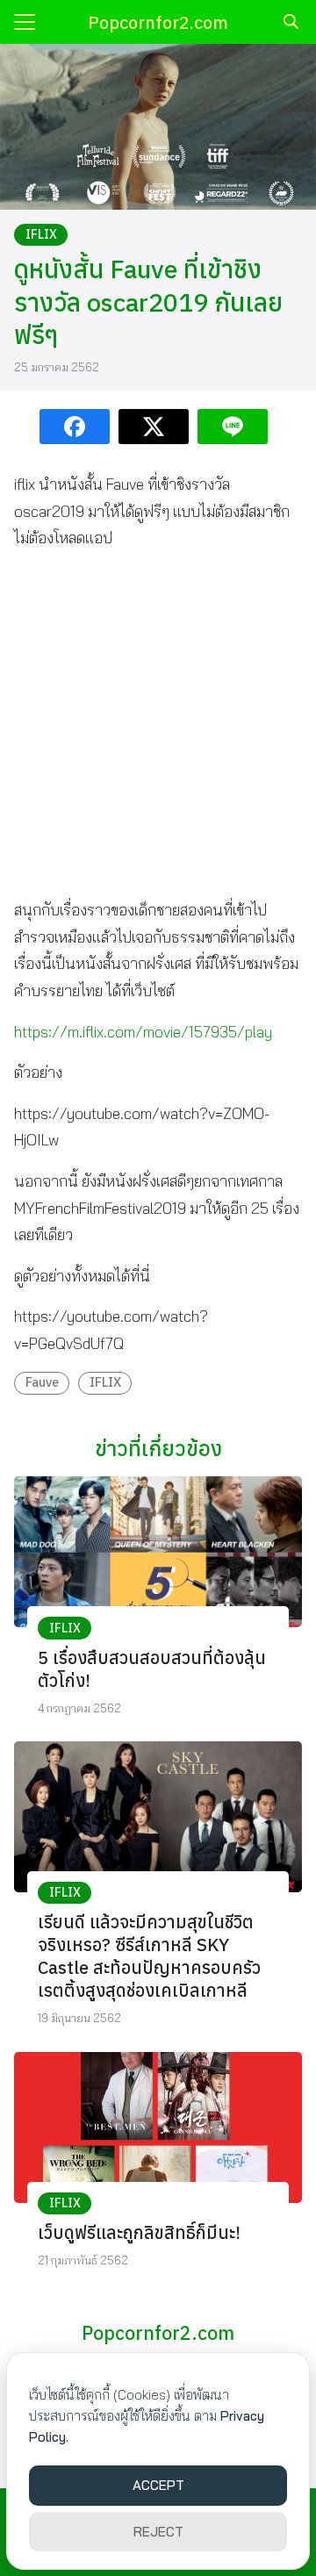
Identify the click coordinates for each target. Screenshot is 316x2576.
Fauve (42, 1382)
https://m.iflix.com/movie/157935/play (143, 1032)
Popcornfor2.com (158, 22)
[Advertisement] (158, 724)
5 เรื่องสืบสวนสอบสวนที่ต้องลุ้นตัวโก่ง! (152, 1669)
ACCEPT (158, 2485)
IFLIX (41, 234)
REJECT (158, 2532)
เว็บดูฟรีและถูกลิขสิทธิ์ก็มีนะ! (139, 2232)
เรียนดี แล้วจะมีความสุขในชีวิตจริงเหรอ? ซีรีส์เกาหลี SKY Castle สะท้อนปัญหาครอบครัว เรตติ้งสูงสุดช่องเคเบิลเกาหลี (149, 1956)
